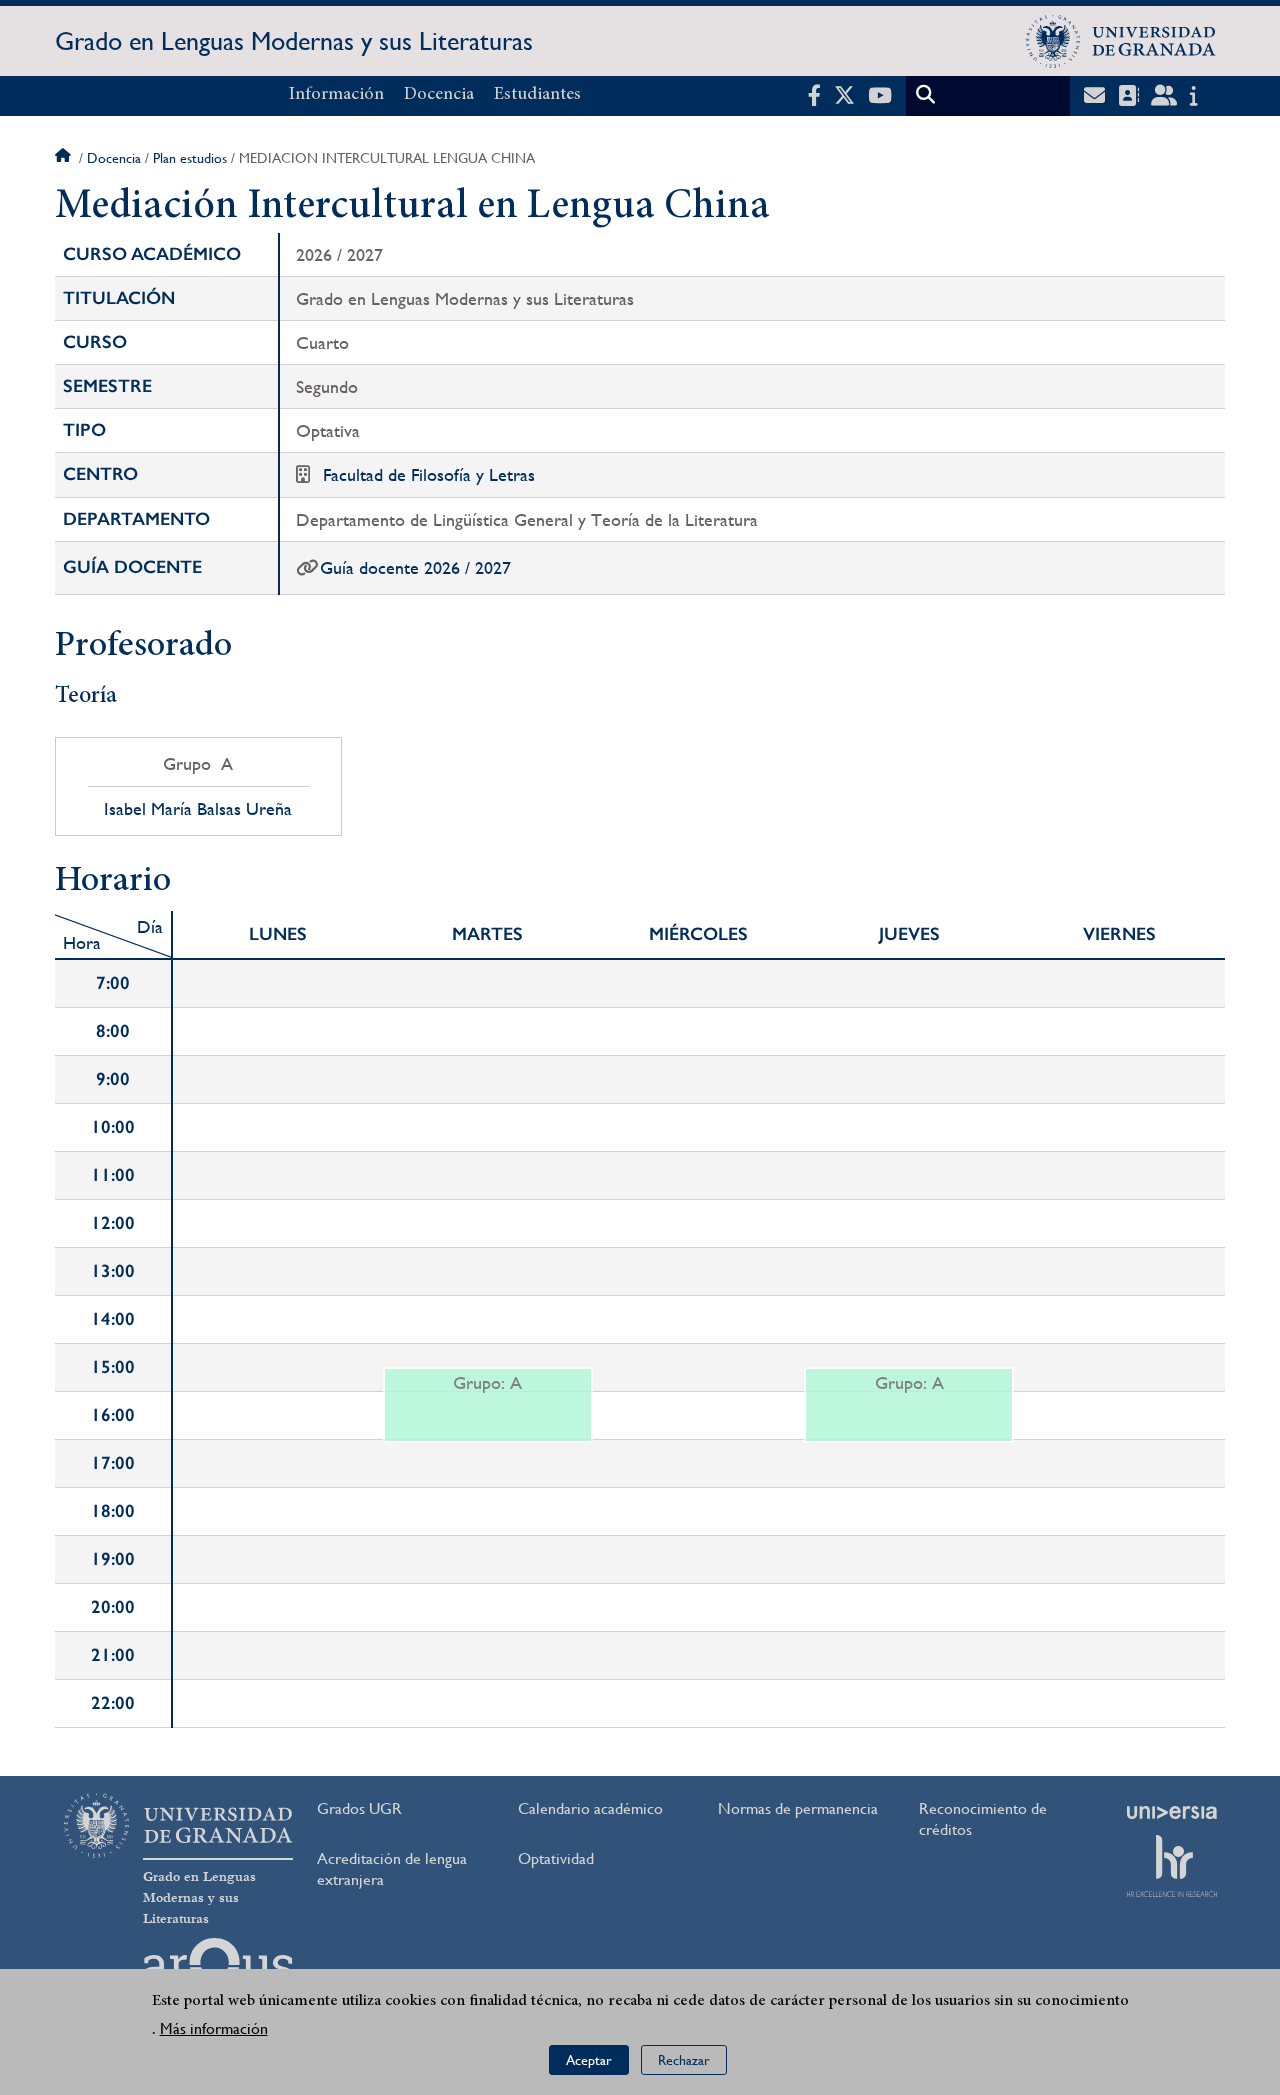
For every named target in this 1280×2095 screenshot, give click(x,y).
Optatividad (556, 1858)
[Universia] (1172, 1812)
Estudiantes (537, 95)
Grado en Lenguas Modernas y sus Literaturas (294, 41)
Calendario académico (590, 1808)
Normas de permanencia (798, 1808)
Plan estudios (190, 158)
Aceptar (589, 2060)
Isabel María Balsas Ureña (198, 809)
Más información (214, 2029)
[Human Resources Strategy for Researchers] (1172, 1866)
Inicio (65, 158)
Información (336, 95)
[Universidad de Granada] (1121, 41)
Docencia (439, 95)
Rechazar (684, 2060)
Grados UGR (359, 1808)
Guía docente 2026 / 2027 (415, 567)
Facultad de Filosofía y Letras (429, 474)
